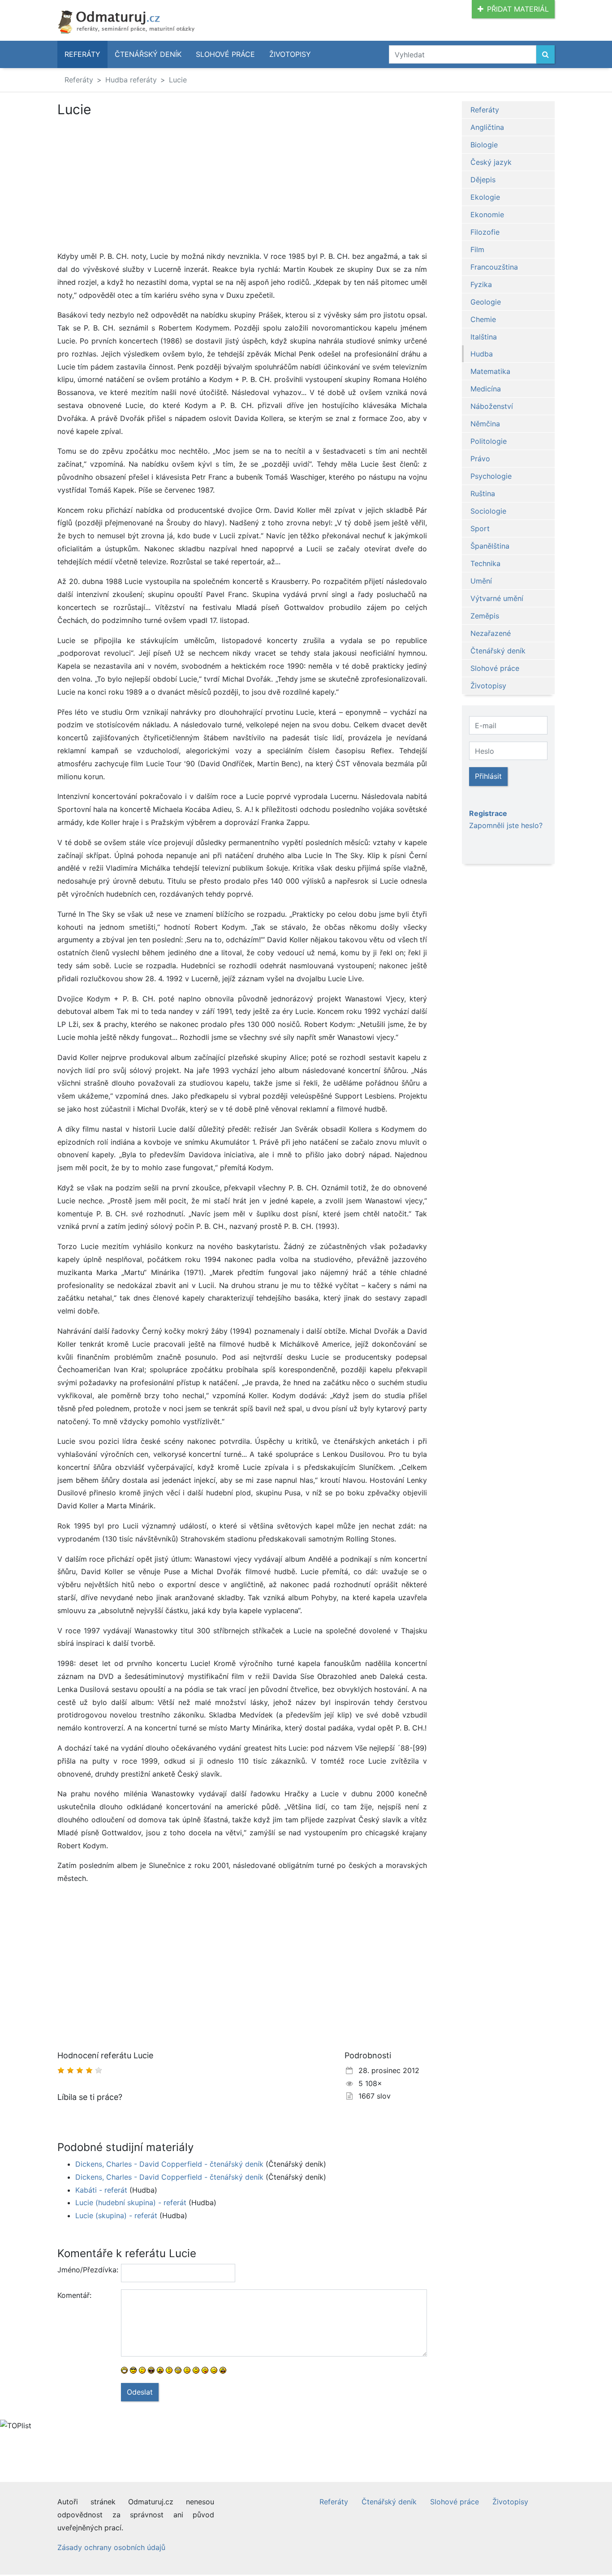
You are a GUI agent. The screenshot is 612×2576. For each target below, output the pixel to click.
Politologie (489, 441)
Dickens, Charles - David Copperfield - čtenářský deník (169, 2164)
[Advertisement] (133, 184)
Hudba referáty (131, 80)
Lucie (178, 80)
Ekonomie (487, 215)
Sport (480, 528)
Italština (484, 337)
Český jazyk (491, 162)
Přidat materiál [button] (518, 9)
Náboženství (492, 406)
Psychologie (491, 476)
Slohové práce (225, 54)
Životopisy (290, 54)
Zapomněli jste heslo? (506, 825)
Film (477, 249)
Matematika (490, 371)
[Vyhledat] (545, 54)
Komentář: (74, 2295)
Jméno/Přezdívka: (86, 2270)
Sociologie (488, 511)
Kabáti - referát (101, 2190)
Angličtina (487, 127)
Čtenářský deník (148, 54)
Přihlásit (488, 776)
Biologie (484, 145)
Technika (485, 563)
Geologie (486, 302)
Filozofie (485, 232)
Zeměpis (485, 616)
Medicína (486, 389)
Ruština (483, 494)
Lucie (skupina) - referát (116, 2215)
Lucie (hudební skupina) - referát (131, 2202)
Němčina (485, 424)
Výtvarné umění (497, 598)
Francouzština (494, 267)
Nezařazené (491, 633)
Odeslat (140, 2392)
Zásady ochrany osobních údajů (111, 2547)
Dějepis (483, 180)
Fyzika (481, 284)
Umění (481, 581)
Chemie (483, 319)
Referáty (82, 54)
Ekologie (485, 197)
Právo (480, 459)
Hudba (482, 354)
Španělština (490, 546)
